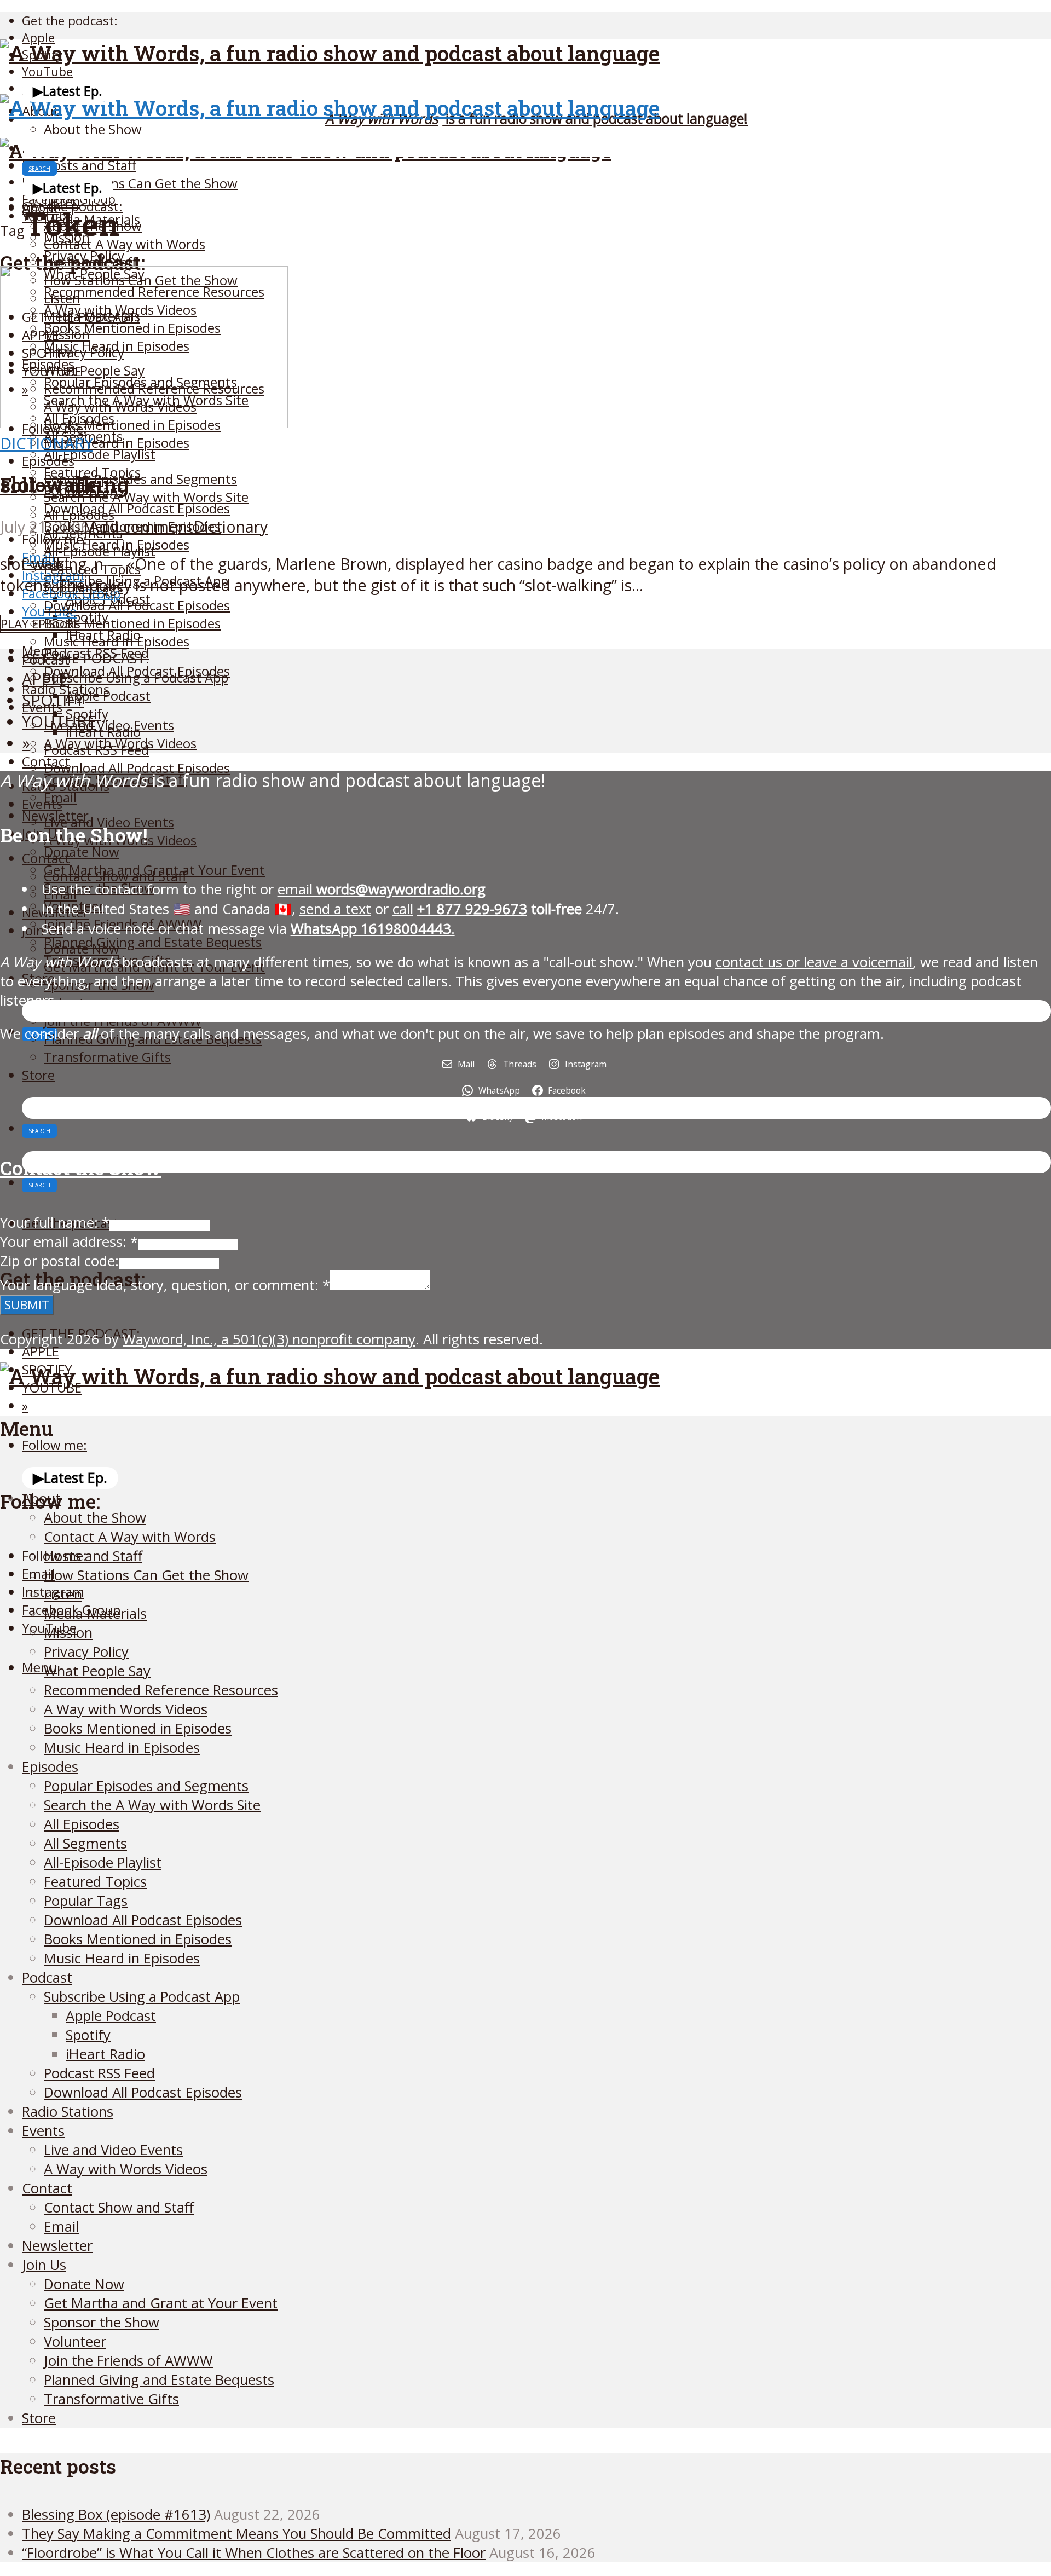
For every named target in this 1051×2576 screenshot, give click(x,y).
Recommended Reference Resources (161, 1690)
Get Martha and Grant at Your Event (161, 2303)
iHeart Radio (103, 732)
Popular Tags (86, 1901)
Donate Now (82, 851)
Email (61, 2226)
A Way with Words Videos (126, 1709)
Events (42, 804)
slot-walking (65, 484)
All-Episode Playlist (100, 454)
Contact (46, 858)
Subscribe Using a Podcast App (136, 677)
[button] (68, 91)
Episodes (48, 461)
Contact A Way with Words (125, 244)
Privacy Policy (86, 1652)
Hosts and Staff (90, 165)
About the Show (93, 129)
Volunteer (75, 2341)
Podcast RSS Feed (96, 750)
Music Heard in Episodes (117, 443)
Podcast (47, 1977)
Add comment (141, 526)
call (403, 909)
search (39, 169)
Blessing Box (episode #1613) (116, 2514)
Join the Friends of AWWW (128, 2361)
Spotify (88, 2035)
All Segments (85, 1843)
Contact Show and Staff (115, 876)
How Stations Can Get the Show (141, 183)
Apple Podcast (108, 695)
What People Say (97, 1671)
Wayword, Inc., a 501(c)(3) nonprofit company (269, 1339)
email (382, 889)
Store (38, 1075)
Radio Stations (68, 2112)
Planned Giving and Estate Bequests (153, 942)
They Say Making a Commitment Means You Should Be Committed (236, 2534)
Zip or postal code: (59, 1261)
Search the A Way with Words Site (146, 497)
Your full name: (55, 1223)
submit (27, 1305)
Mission (68, 1633)
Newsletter (57, 2246)
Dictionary (47, 443)
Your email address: (69, 1242)
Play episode (40, 624)
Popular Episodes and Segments (140, 479)
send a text (335, 909)
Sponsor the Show (102, 2322)
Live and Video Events (113, 2150)
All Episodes (79, 515)
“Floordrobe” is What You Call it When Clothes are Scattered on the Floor (254, 2553)
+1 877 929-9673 (472, 909)
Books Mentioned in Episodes (132, 623)
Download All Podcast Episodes (137, 508)
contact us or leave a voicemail (814, 962)
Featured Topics (95, 1882)
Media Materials (95, 1613)
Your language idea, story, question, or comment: (165, 1285)
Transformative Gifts (107, 1057)
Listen (63, 1594)
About (41, 1498)
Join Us (44, 2265)
